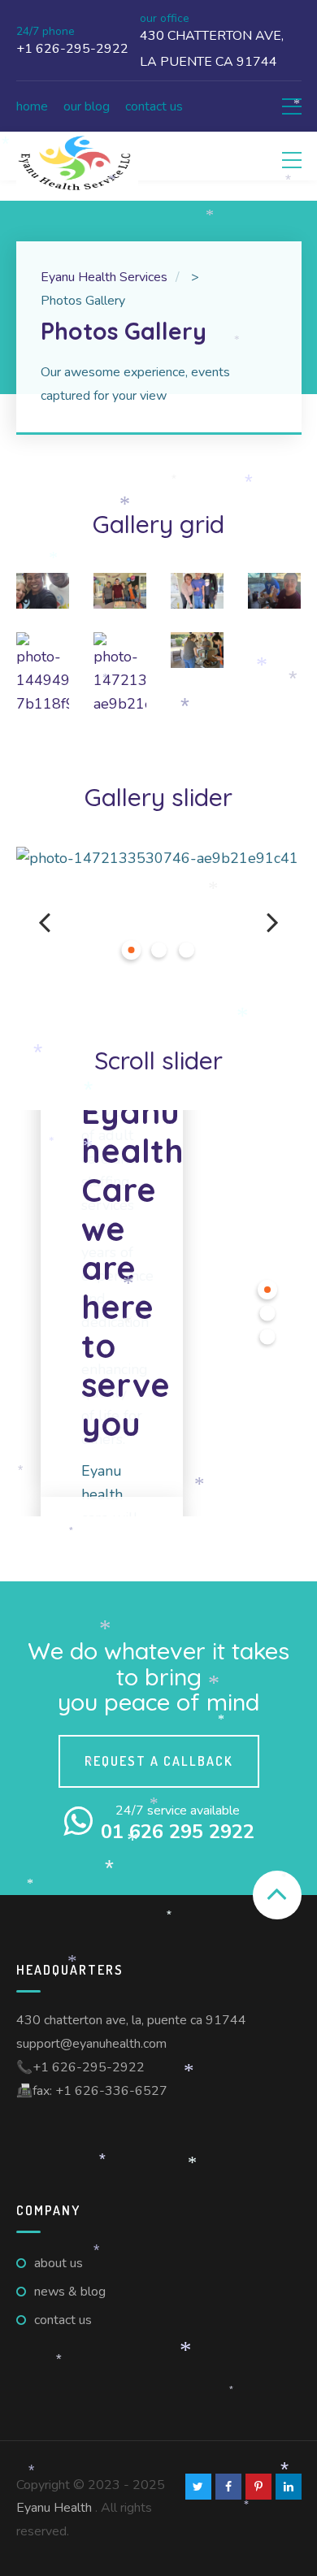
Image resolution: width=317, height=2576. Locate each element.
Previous (45, 922)
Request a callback (159, 1761)
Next (273, 922)
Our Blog (87, 106)
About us (59, 2263)
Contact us (154, 106)
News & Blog (70, 2292)
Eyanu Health (54, 2508)
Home (32, 106)
